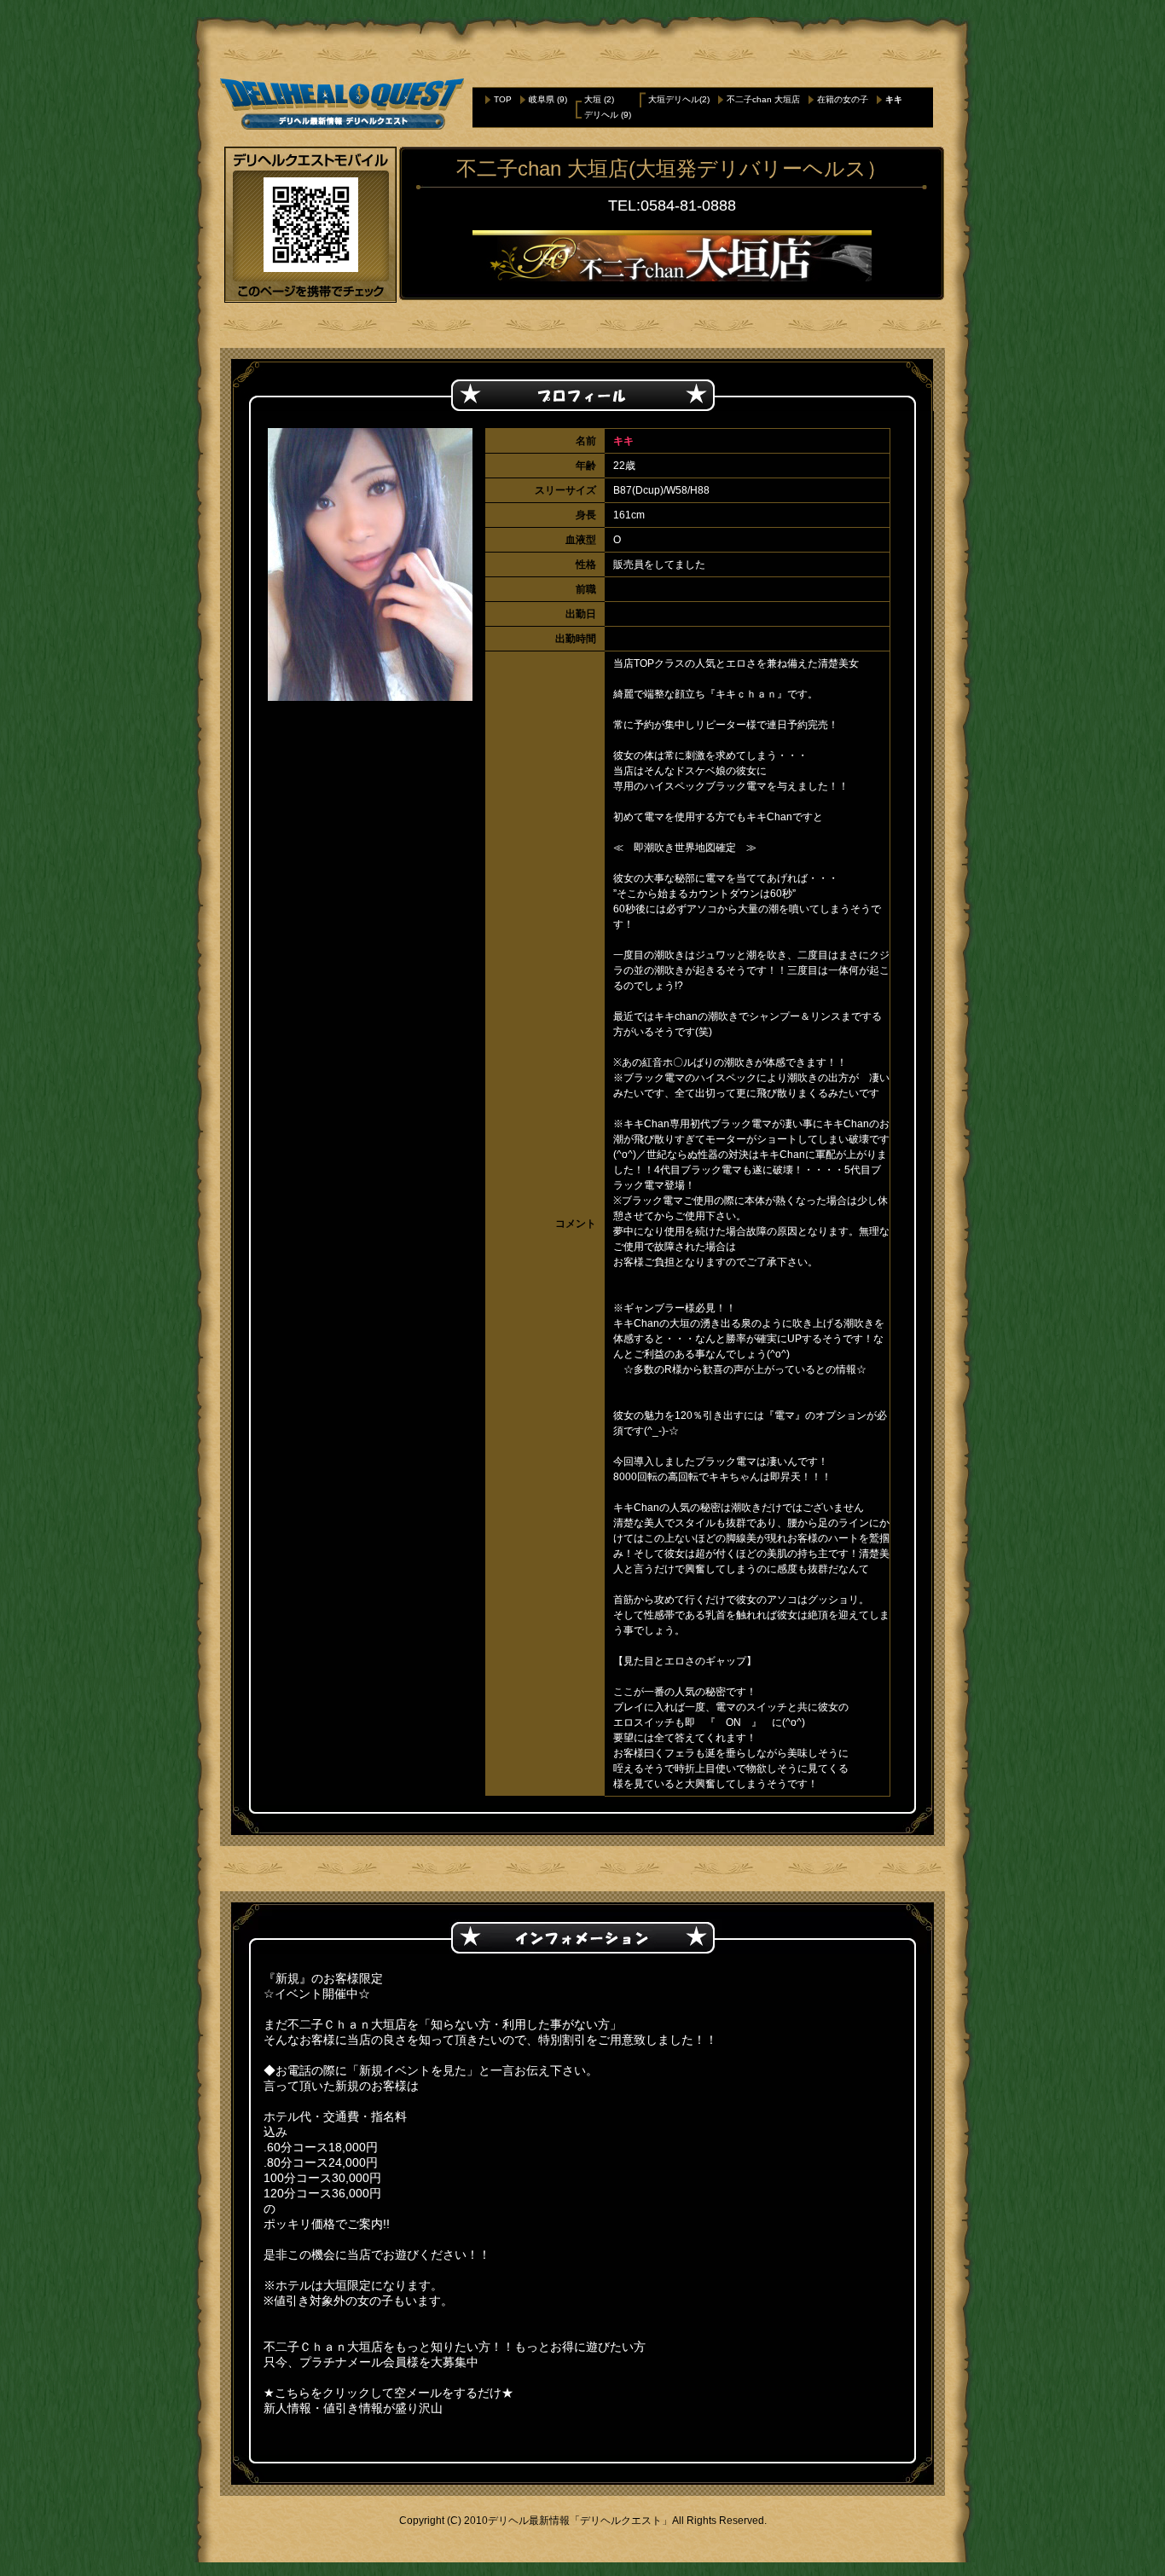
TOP (503, 99)
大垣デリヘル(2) (679, 99)
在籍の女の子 (843, 99)
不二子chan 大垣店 (763, 99)
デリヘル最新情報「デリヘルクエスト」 (580, 2521)
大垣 (593, 99)
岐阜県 (542, 99)
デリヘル (601, 115)
